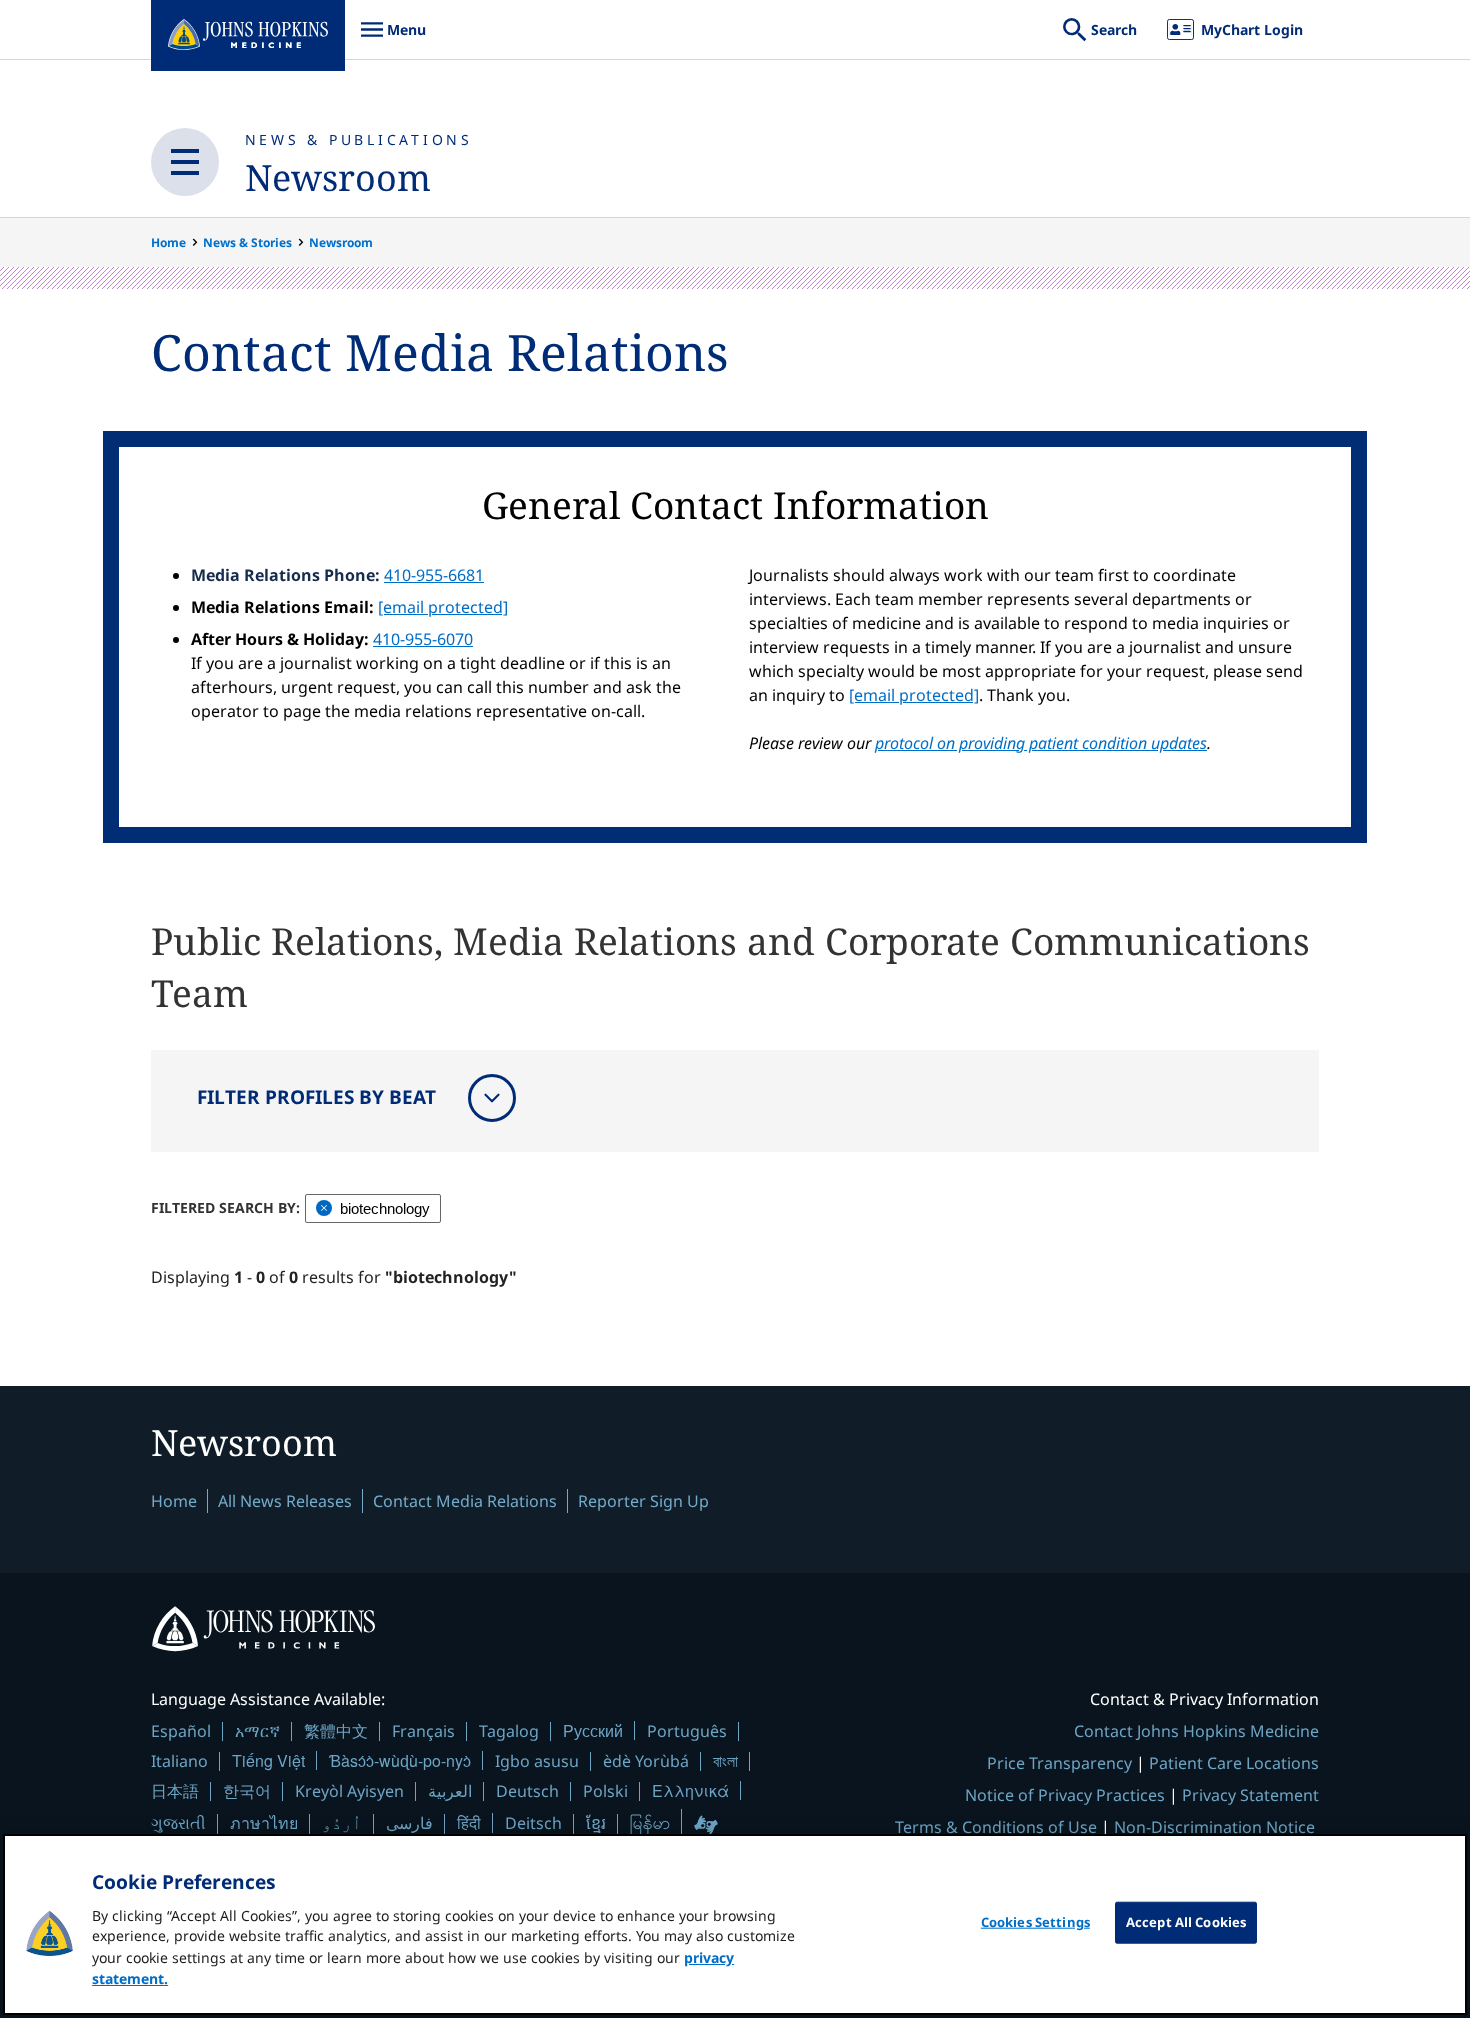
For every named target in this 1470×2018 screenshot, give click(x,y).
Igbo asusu (537, 1761)
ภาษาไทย (264, 1823)
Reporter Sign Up (643, 1501)
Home (168, 242)
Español (181, 1731)
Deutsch (527, 1791)
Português (687, 1731)
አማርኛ (257, 1731)
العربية (450, 1791)
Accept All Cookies (1186, 1922)
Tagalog (509, 1731)
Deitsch (533, 1823)
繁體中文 (336, 1731)
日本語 (175, 1791)
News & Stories (247, 242)
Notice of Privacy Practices (1065, 1795)
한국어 (247, 1791)
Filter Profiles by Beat (316, 1097)
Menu (393, 39)
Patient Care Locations (1234, 1763)
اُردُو (342, 1823)
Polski (605, 1791)
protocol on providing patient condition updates (1041, 743)
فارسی (409, 1823)
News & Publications (359, 139)
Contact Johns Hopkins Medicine (1196, 1731)
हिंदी (469, 1822)
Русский (593, 1730)
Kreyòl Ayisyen (349, 1791)
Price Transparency (1059, 1763)
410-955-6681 (434, 575)
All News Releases (285, 1501)
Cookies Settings (1035, 1922)
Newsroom (338, 177)
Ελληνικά (690, 1790)
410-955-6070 (423, 639)
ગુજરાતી (178, 1823)
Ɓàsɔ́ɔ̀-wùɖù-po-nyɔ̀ (400, 1760)
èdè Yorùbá (646, 1761)
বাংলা (725, 1761)
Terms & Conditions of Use (996, 1827)
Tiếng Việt (268, 1760)
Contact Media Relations (465, 1501)
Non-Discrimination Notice (1214, 1827)
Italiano (179, 1761)
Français (423, 1731)
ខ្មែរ (596, 1823)
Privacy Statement (1250, 1795)
